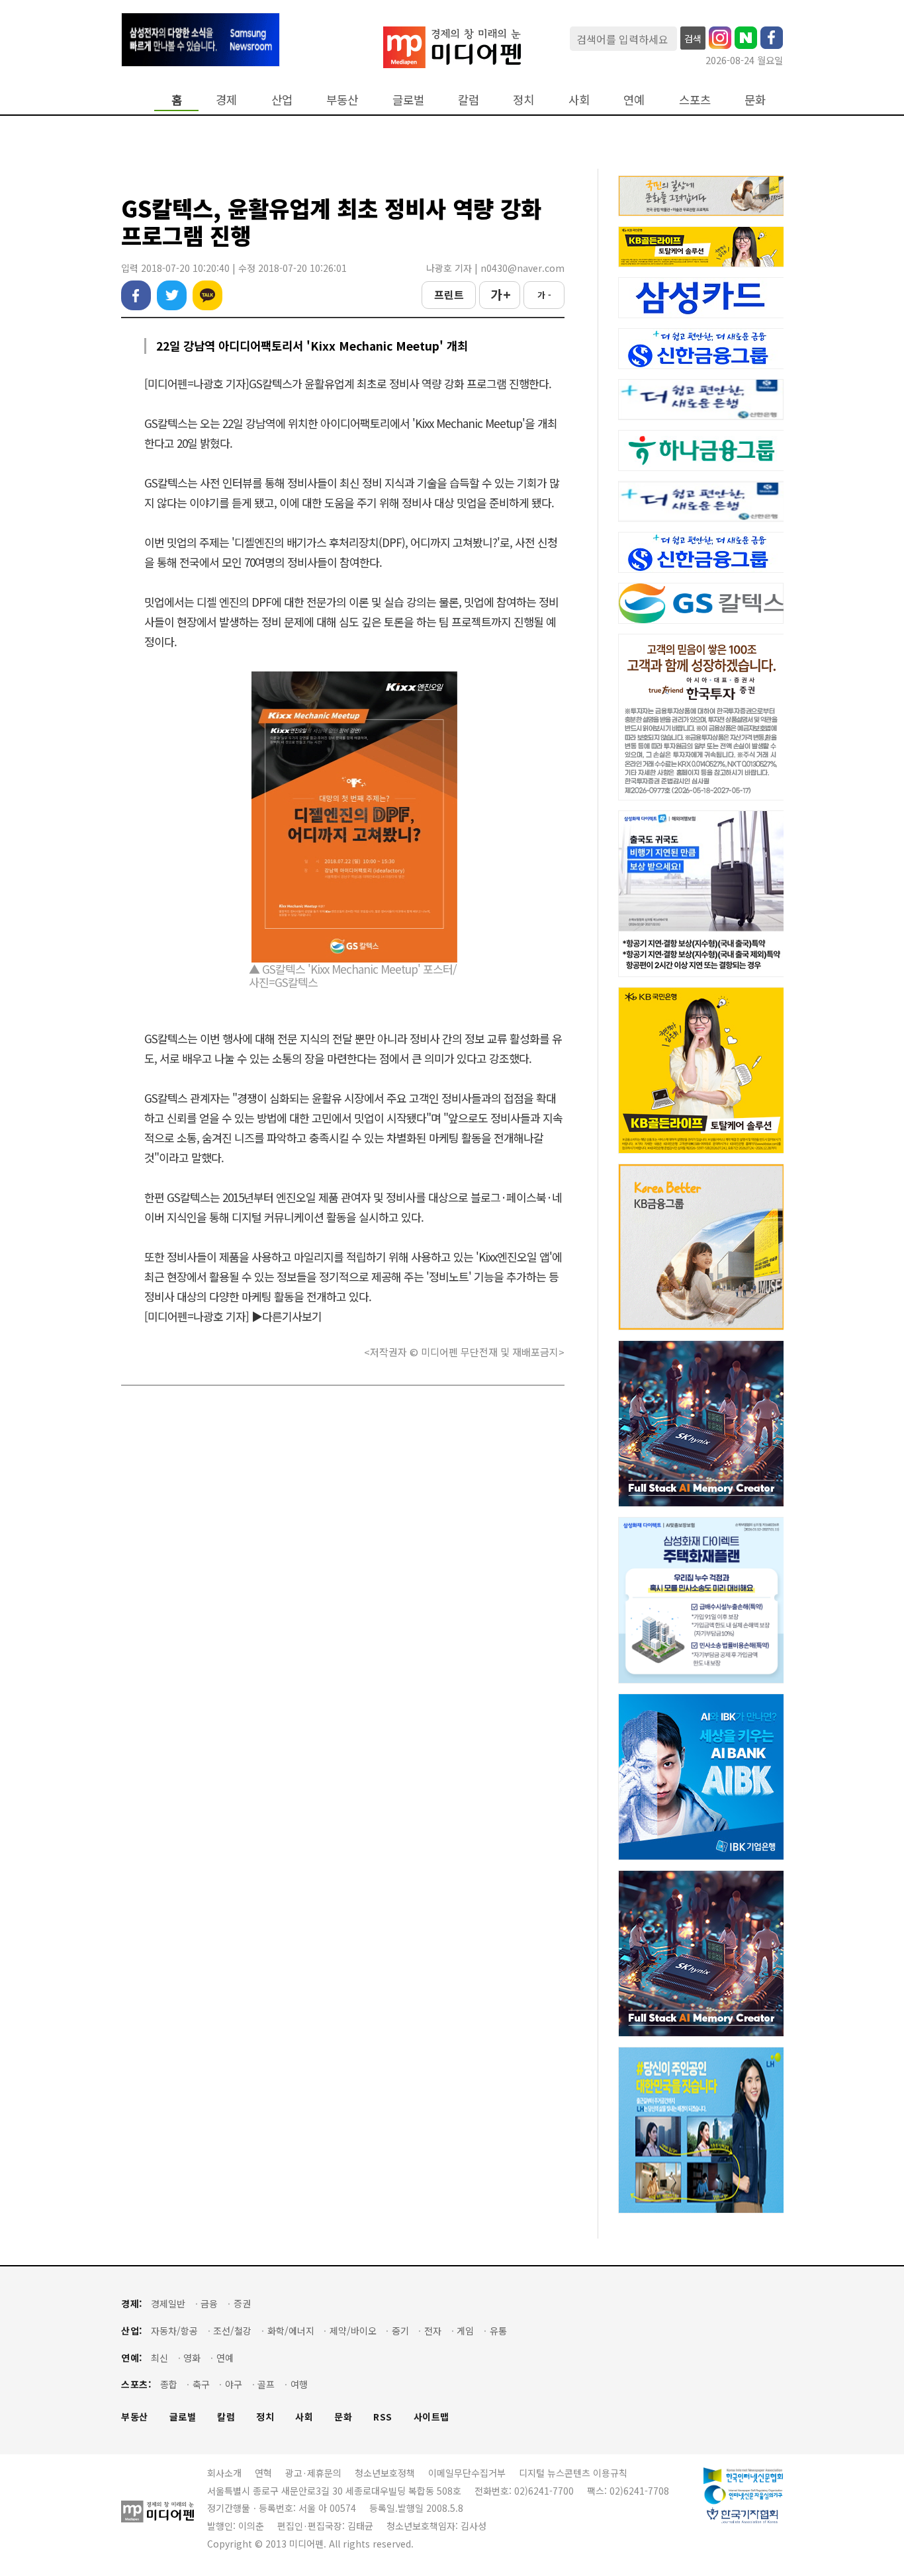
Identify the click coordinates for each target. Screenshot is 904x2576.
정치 (523, 100)
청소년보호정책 (385, 2473)
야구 (234, 2384)
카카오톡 (207, 295)
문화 (755, 100)
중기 (400, 2331)
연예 (634, 100)
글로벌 (408, 100)
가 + (500, 294)
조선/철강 (232, 2331)
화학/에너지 (291, 2331)
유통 (498, 2331)
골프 (266, 2384)
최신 (159, 2358)
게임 (465, 2331)
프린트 (449, 294)
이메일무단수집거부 (467, 2473)
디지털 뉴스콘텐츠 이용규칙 (573, 2473)
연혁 (263, 2473)
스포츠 (695, 100)
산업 (282, 100)
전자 (433, 2331)
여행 (299, 2384)
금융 (209, 2304)
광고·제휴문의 (313, 2473)
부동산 (342, 100)
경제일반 (168, 2304)
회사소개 (224, 2473)
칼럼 (469, 100)
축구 (201, 2384)
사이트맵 (431, 2417)
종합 (169, 2384)
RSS (383, 2417)
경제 (226, 100)
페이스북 (136, 295)
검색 (693, 38)
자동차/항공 (174, 2331)
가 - (544, 295)
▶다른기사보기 (287, 1316)
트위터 (172, 295)
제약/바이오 (353, 2331)
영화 (192, 2358)
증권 (242, 2304)
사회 (579, 100)
